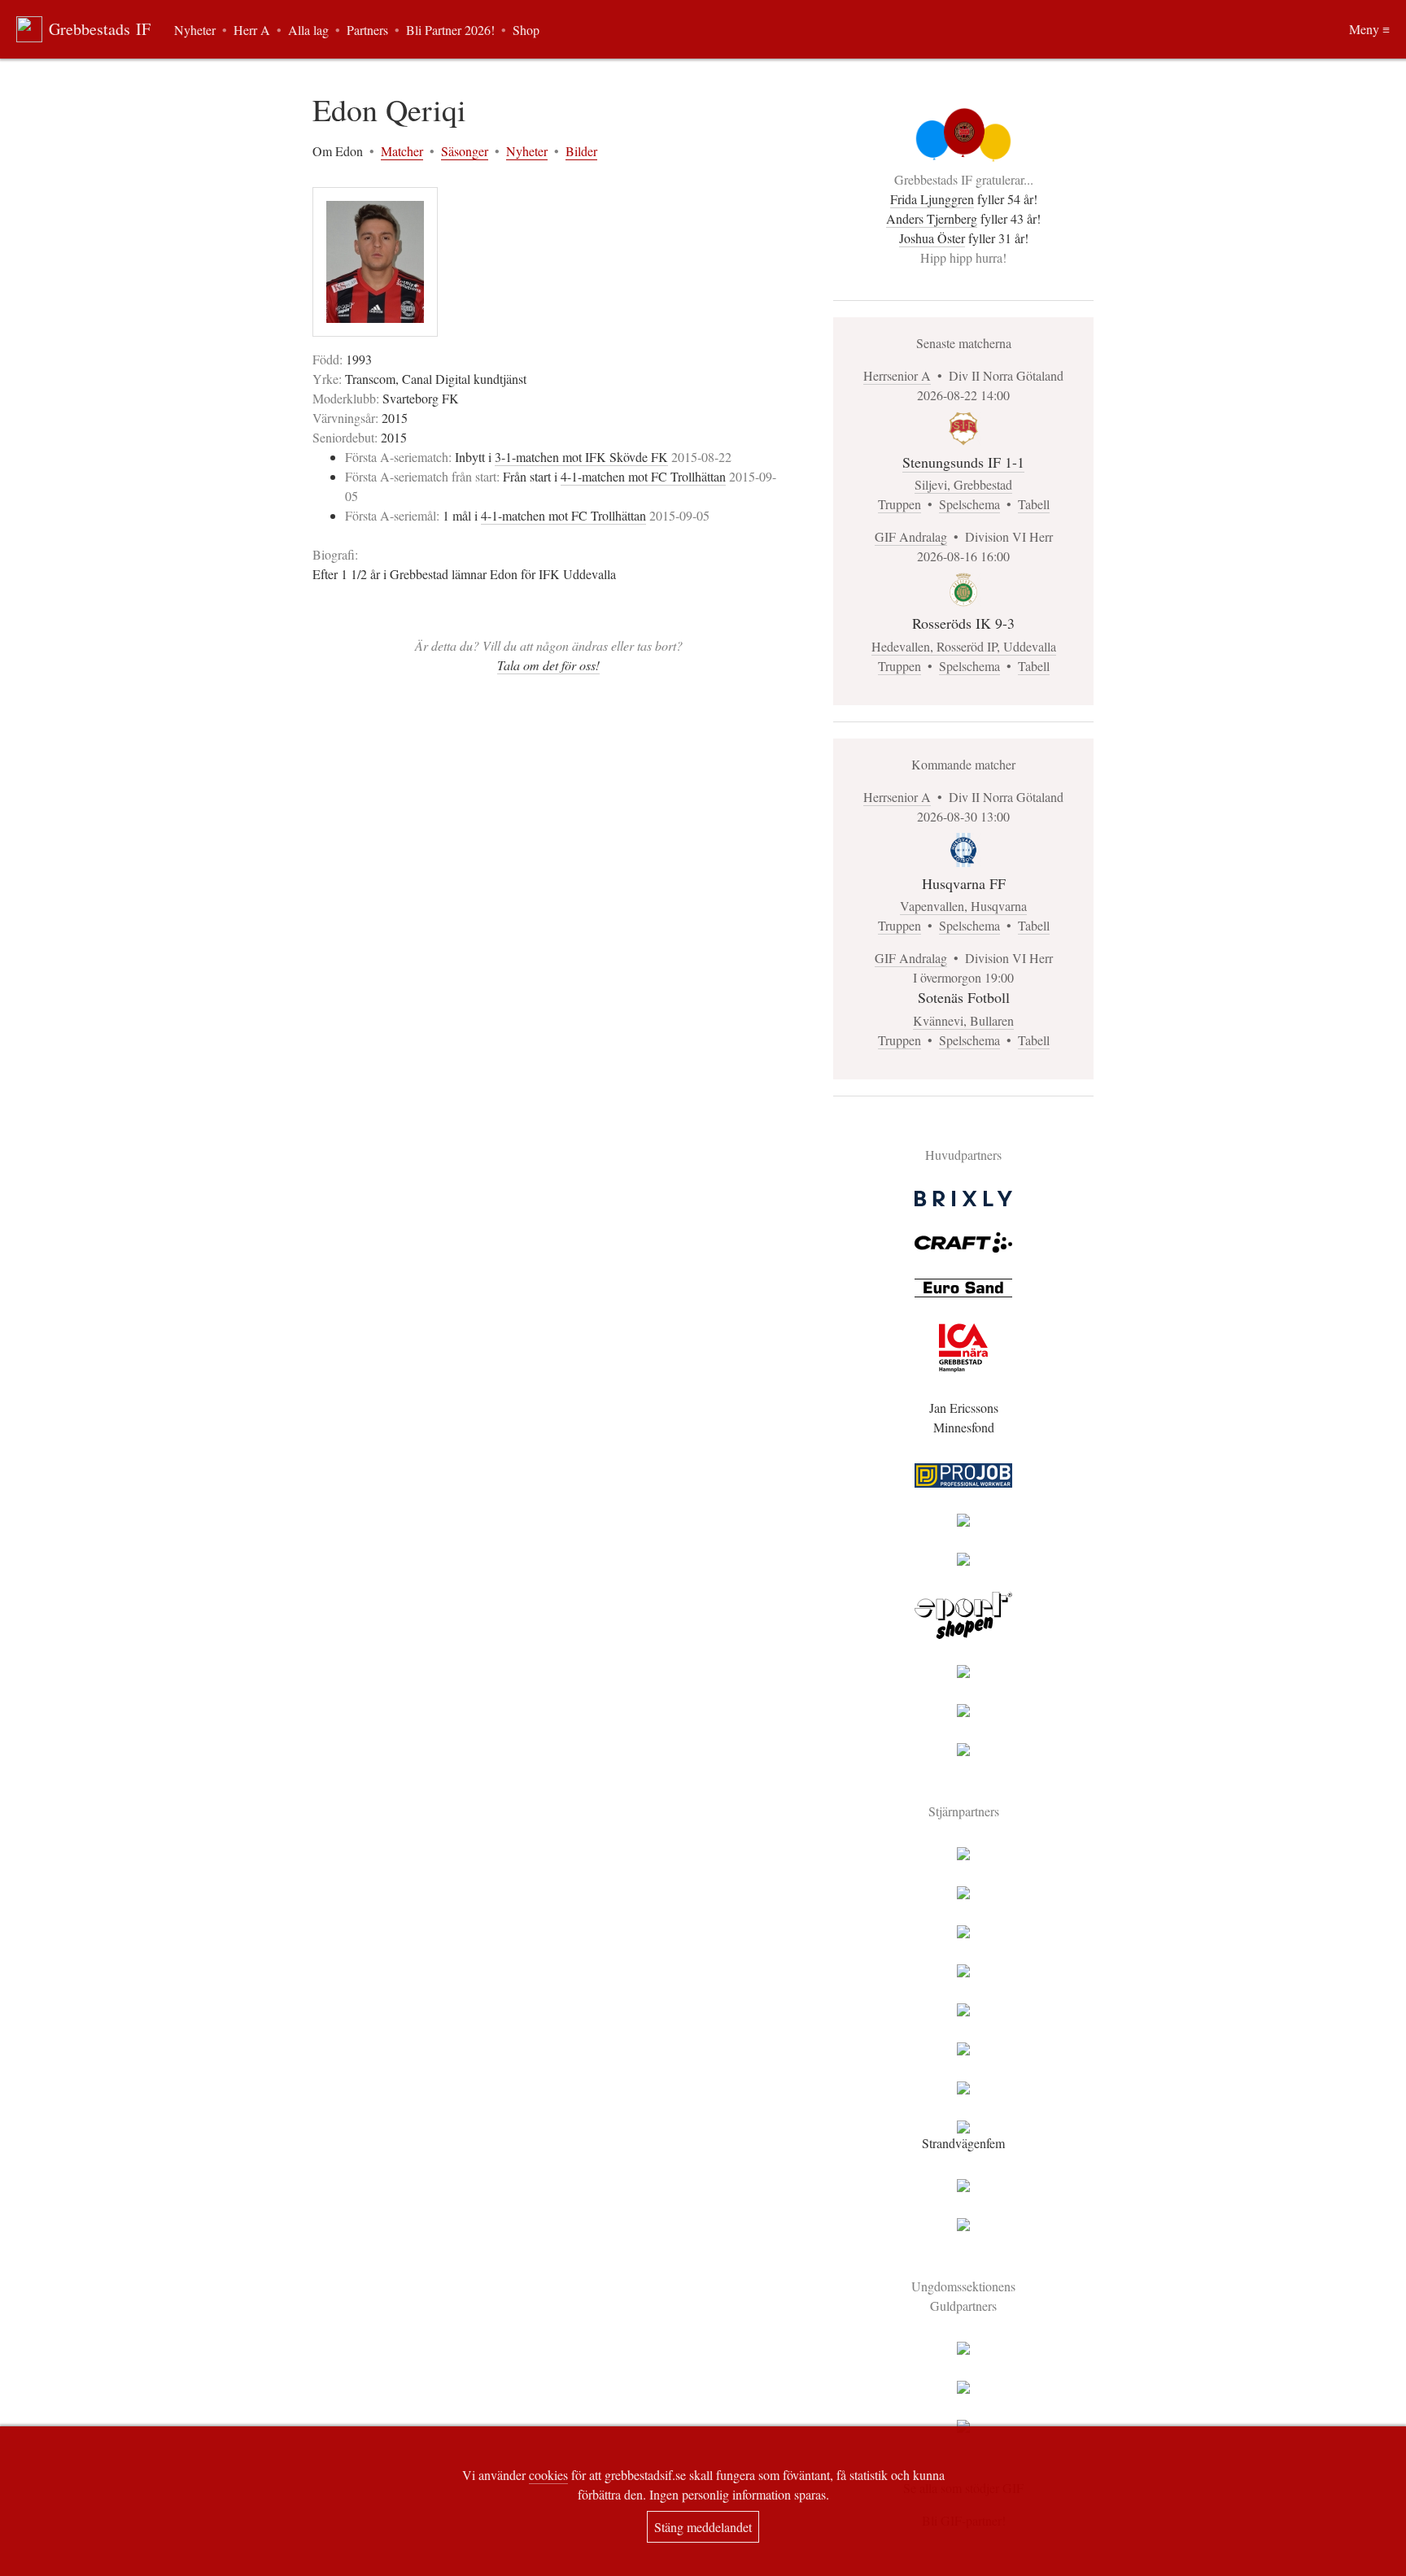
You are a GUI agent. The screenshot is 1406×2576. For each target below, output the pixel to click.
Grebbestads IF (100, 29)
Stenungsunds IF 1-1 (963, 462)
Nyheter (527, 151)
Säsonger (465, 151)
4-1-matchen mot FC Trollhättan (643, 476)
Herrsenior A (897, 375)
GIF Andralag (911, 536)
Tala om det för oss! (548, 665)
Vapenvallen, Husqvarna (963, 906)
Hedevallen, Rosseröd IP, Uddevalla (964, 646)
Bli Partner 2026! (450, 30)
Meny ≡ (1369, 29)
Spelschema (969, 504)
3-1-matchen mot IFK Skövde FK (581, 457)
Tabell (1034, 504)
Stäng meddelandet (703, 2527)
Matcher (402, 151)
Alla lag (308, 30)
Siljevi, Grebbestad (963, 484)
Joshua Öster (932, 238)
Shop (526, 30)
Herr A (252, 30)
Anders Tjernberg (932, 218)
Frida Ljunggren (932, 199)
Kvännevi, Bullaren (963, 1020)
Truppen (899, 504)
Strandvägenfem (963, 2143)
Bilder (581, 151)
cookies (548, 2475)
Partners (367, 30)
